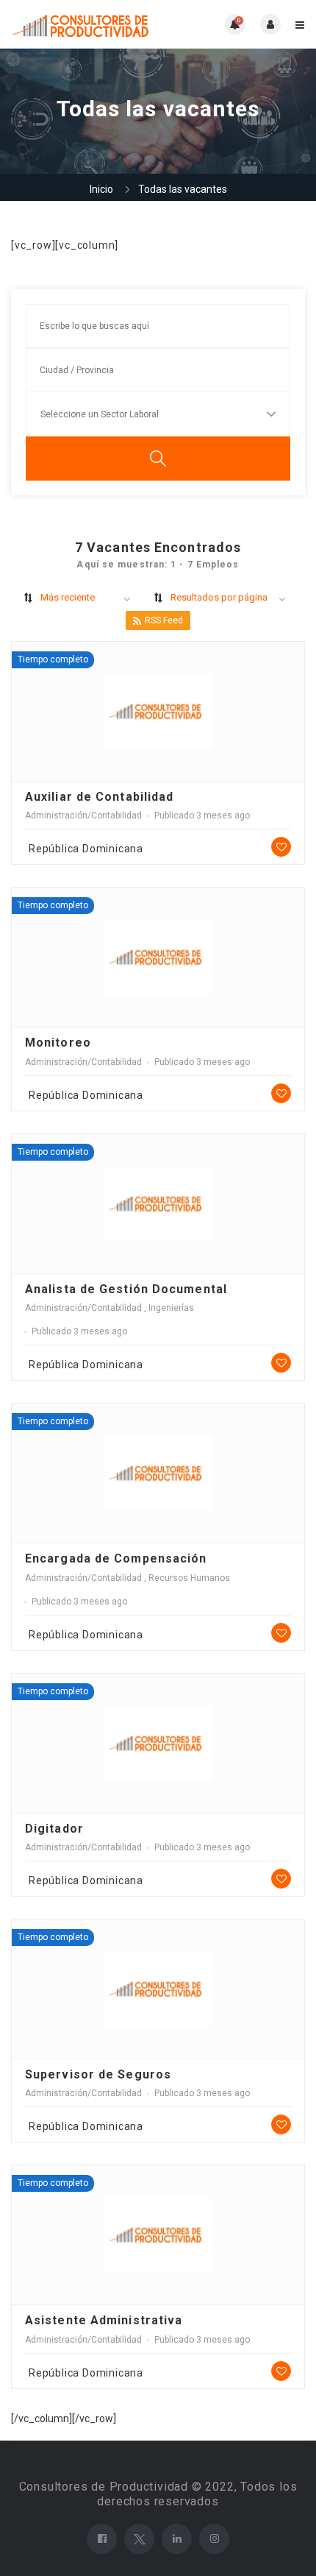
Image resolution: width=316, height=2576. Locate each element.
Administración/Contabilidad (83, 815)
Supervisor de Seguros (98, 2074)
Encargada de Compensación (116, 1558)
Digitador (54, 1829)
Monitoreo (58, 1043)
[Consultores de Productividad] (85, 24)
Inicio (101, 189)
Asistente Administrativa (104, 2320)
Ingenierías (171, 1308)
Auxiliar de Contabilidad (99, 797)
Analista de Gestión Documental (126, 1289)
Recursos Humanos (189, 1578)
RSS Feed (164, 620)
